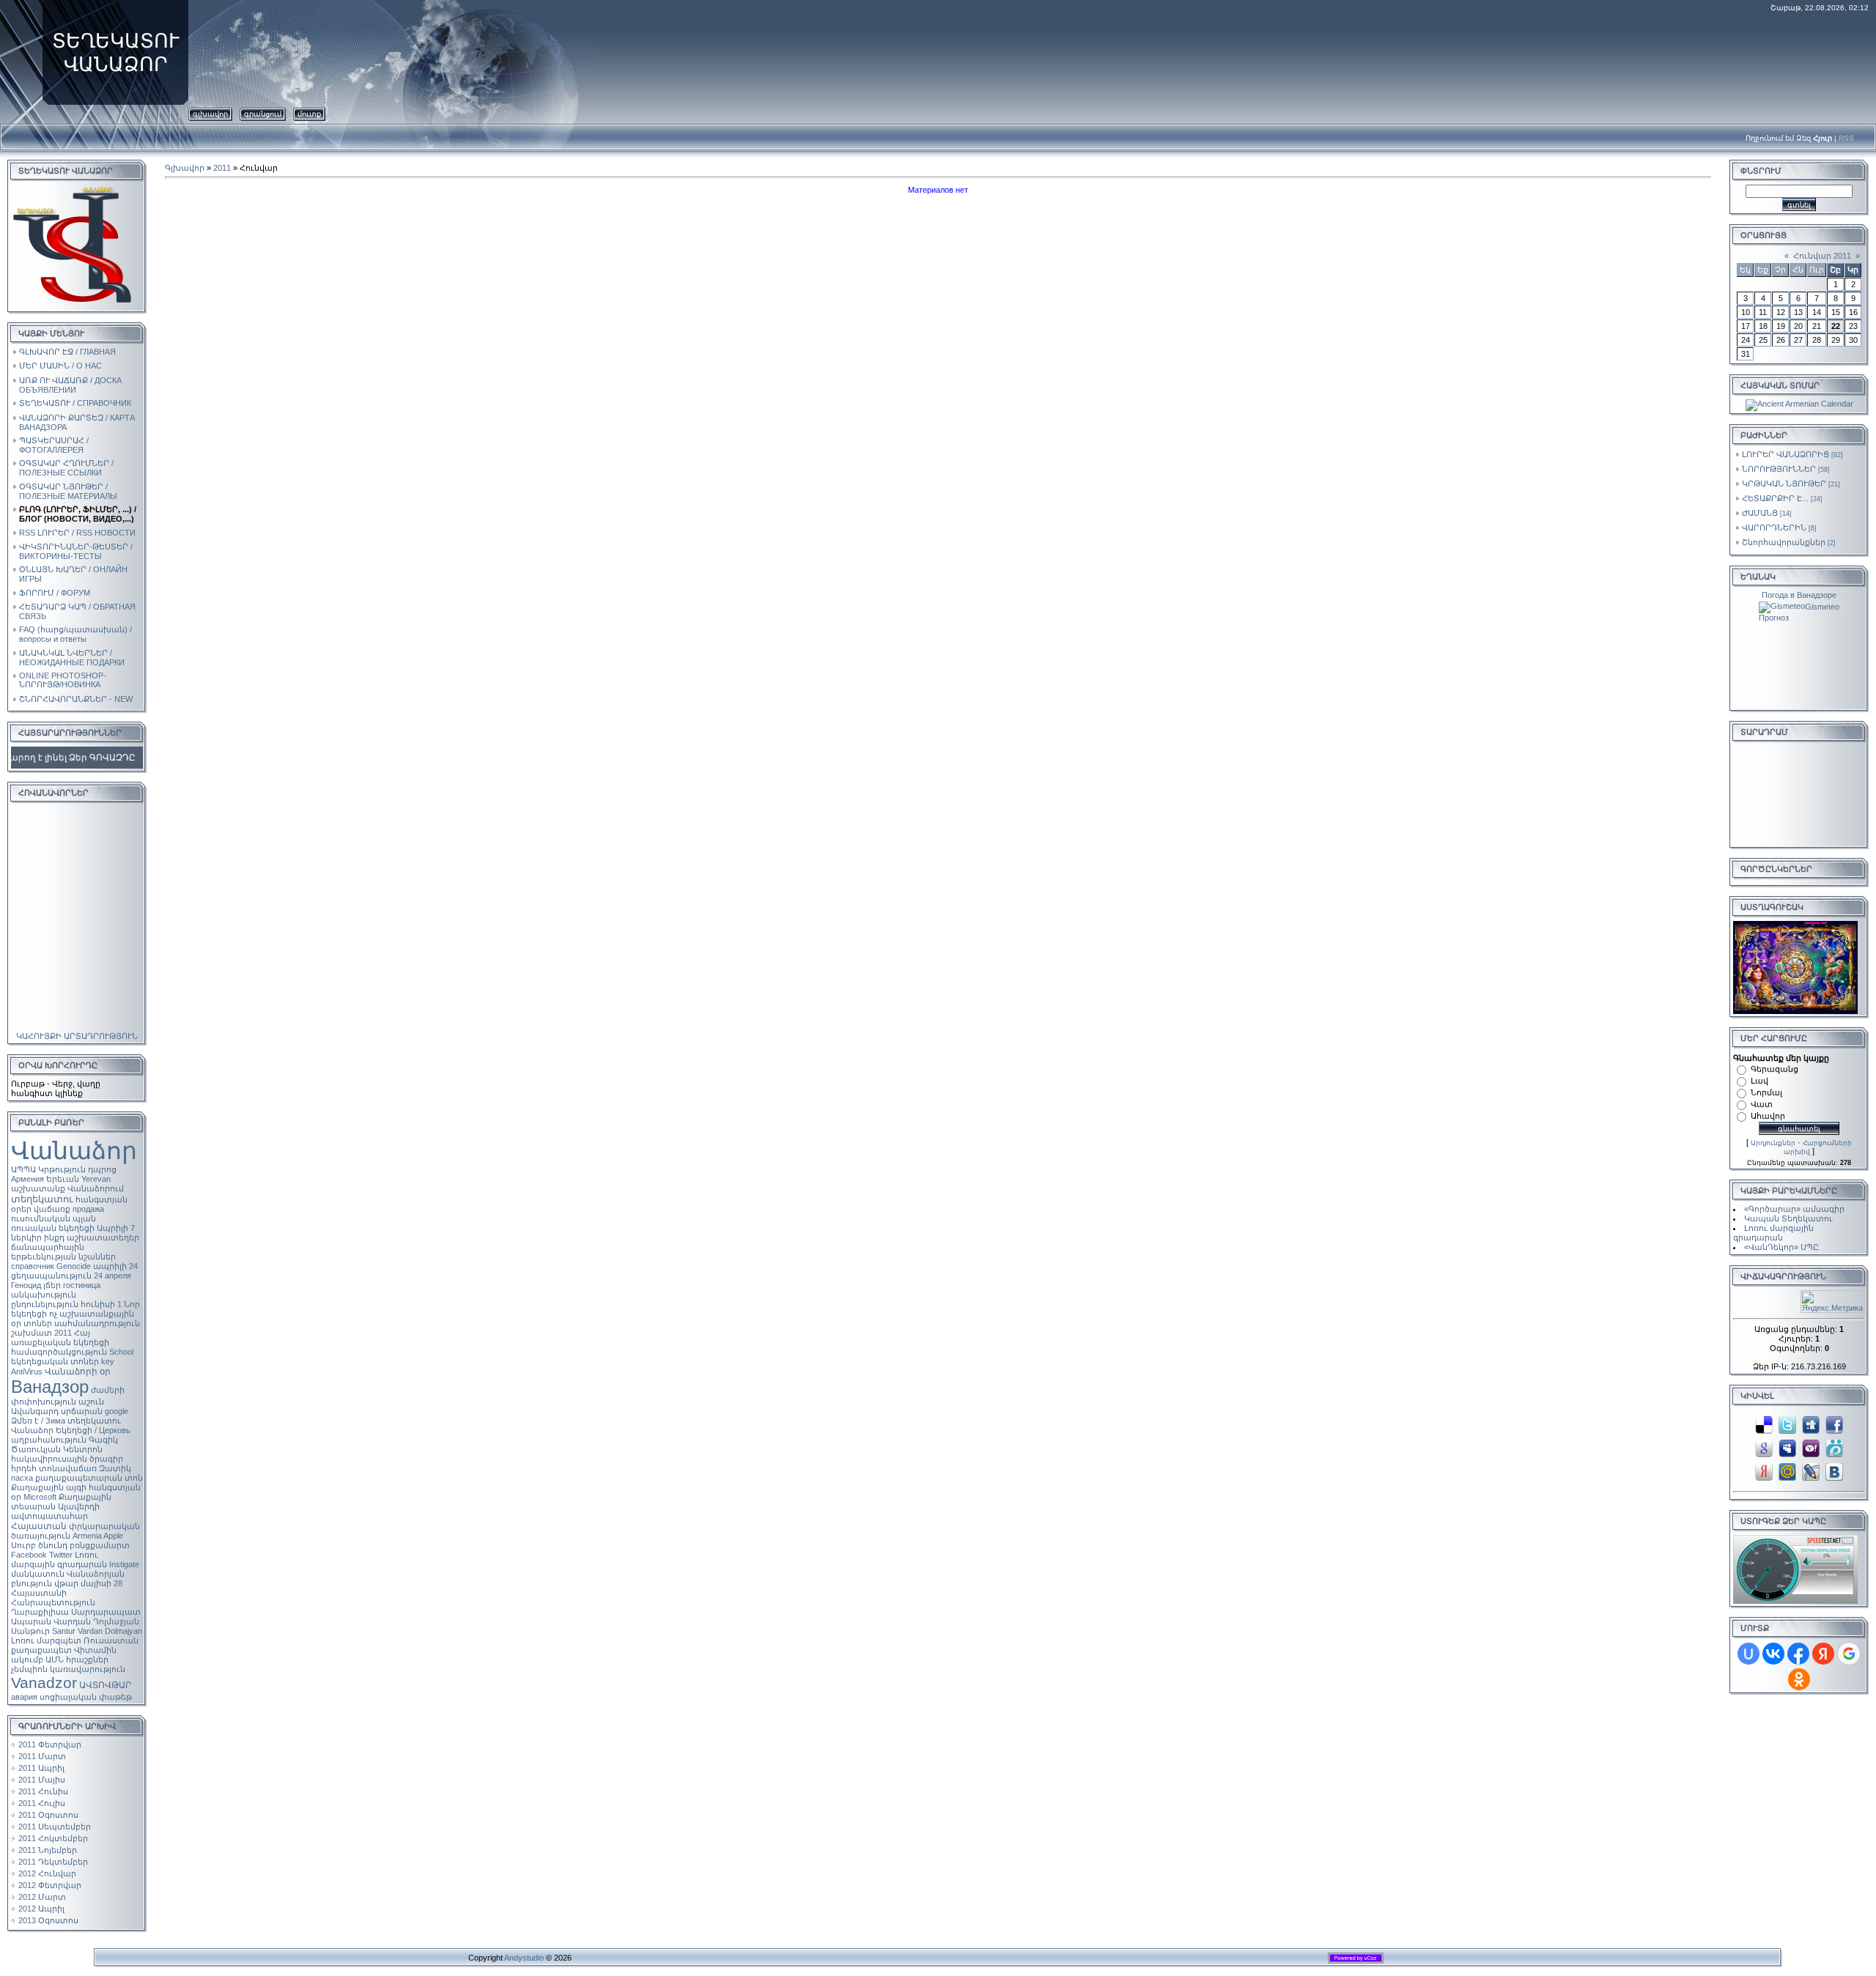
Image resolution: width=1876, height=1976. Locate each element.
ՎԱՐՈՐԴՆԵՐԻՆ (1774, 528)
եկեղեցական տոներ (55, 1361)
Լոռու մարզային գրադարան (59, 1559)
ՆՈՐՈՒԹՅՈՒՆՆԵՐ (1779, 469)
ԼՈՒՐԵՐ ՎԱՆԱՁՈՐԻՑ (1785, 454)
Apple (113, 1536)
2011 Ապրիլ (41, 1768)
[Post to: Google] (1764, 1447)
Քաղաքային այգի (49, 1487)
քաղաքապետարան (79, 1478)
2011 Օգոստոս (48, 1815)
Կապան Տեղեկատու (1788, 1218)
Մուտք (309, 114)
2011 (63, 1333)
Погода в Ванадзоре (1799, 595)
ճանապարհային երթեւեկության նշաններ (63, 1252)
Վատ (1762, 1104)
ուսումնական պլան (53, 1218)
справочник (33, 1266)
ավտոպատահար (49, 1516)
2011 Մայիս (42, 1780)
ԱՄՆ (55, 1659)
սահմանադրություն (97, 1323)
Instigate (124, 1564)
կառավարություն (88, 1669)
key (108, 1361)
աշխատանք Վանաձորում (67, 1188)
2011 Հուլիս (42, 1803)
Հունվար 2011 (1822, 256)
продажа (88, 1209)
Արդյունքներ (1773, 1143)
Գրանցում (263, 114)
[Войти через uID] (1748, 1654)
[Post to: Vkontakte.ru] (1834, 1470)
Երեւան (63, 1179)
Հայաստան (39, 1526)
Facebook (29, 1555)
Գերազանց (1775, 1069)
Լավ (1759, 1081)
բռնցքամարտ (100, 1545)
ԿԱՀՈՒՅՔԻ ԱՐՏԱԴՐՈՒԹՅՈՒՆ (77, 1036)
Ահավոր (1768, 1116)
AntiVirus (27, 1372)
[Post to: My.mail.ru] (1787, 1470)
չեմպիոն (29, 1669)
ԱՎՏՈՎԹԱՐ (105, 1685)
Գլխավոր (210, 114)
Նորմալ (1766, 1092)
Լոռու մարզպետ (46, 1640)
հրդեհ (24, 1468)
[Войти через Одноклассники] (1799, 1679)
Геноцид (26, 1285)
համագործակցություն (59, 1352)
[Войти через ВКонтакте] (1773, 1654)
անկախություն (44, 1295)
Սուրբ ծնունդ (39, 1545)
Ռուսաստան (111, 1640)
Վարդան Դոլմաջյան (96, 1621)
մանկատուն (38, 1574)
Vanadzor (44, 1683)
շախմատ (32, 1333)
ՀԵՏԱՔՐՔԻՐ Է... (1775, 498)
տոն (134, 1478)
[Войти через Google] (1849, 1654)
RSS (1846, 138)
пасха (22, 1478)
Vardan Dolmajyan (110, 1631)
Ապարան (31, 1621)
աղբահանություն (49, 1440)
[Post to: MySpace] (1787, 1447)
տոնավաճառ (68, 1468)
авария (24, 1697)
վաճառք (52, 1209)
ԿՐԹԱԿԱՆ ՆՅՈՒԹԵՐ (1784, 484)
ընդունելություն (45, 1304)
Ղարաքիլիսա (40, 1612)
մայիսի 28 (101, 1583)
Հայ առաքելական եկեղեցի (60, 1337)
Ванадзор (50, 1387)
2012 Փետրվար (50, 1885)
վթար (66, 1583)
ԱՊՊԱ (23, 1169)
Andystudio (524, 1958)
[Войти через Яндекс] (1823, 1654)
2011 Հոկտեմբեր (53, 1838)
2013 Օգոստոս (48, 1920)
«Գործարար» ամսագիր (1794, 1209)
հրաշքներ (87, 1659)
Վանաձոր (74, 1151)
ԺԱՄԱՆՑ (1760, 513)
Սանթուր (30, 1631)
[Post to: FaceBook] (1834, 1424)
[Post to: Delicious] (1764, 1424)
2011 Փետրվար (50, 1744)
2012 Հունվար (47, 1873)
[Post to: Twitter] (1787, 1424)
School (121, 1352)
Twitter (61, 1555)
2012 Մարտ (42, 1897)
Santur (64, 1631)
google (117, 1411)
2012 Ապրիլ (41, 1909)
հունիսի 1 (101, 1304)
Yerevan (96, 1179)
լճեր (52, 1285)
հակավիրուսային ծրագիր (67, 1459)
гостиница (82, 1285)
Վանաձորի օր (78, 1372)
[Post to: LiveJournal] (1811, 1470)
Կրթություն (62, 1169)
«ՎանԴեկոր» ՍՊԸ (1781, 1247)
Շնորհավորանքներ (1784, 542)
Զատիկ (115, 1468)
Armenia (87, 1536)
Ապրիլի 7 (116, 1228)
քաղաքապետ (41, 1650)
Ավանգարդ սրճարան (57, 1411)
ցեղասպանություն (51, 1276)
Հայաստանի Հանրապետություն (53, 1598)
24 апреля (112, 1276)
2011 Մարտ (42, 1756)
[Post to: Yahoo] (1811, 1447)
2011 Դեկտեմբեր (53, 1862)
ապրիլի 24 (115, 1266)
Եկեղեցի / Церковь (93, 1430)
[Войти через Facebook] (1798, 1654)
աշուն (91, 1402)
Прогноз (1774, 618)
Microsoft (40, 1497)
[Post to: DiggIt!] (1811, 1424)
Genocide (74, 1266)
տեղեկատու (42, 1199)
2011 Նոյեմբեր (48, 1850)
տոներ (38, 1323)
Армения (27, 1179)
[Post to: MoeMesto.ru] (1834, 1447)
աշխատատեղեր (103, 1237)
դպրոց (102, 1169)
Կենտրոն (83, 1449)
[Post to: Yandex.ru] (1764, 1470)
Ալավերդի (79, 1506)
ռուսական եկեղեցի (53, 1228)
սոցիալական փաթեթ (86, 1697)
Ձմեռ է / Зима (38, 1421)
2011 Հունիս (43, 1791)
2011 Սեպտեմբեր (55, 1827)
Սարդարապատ (106, 1612)
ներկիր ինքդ (38, 1237)
